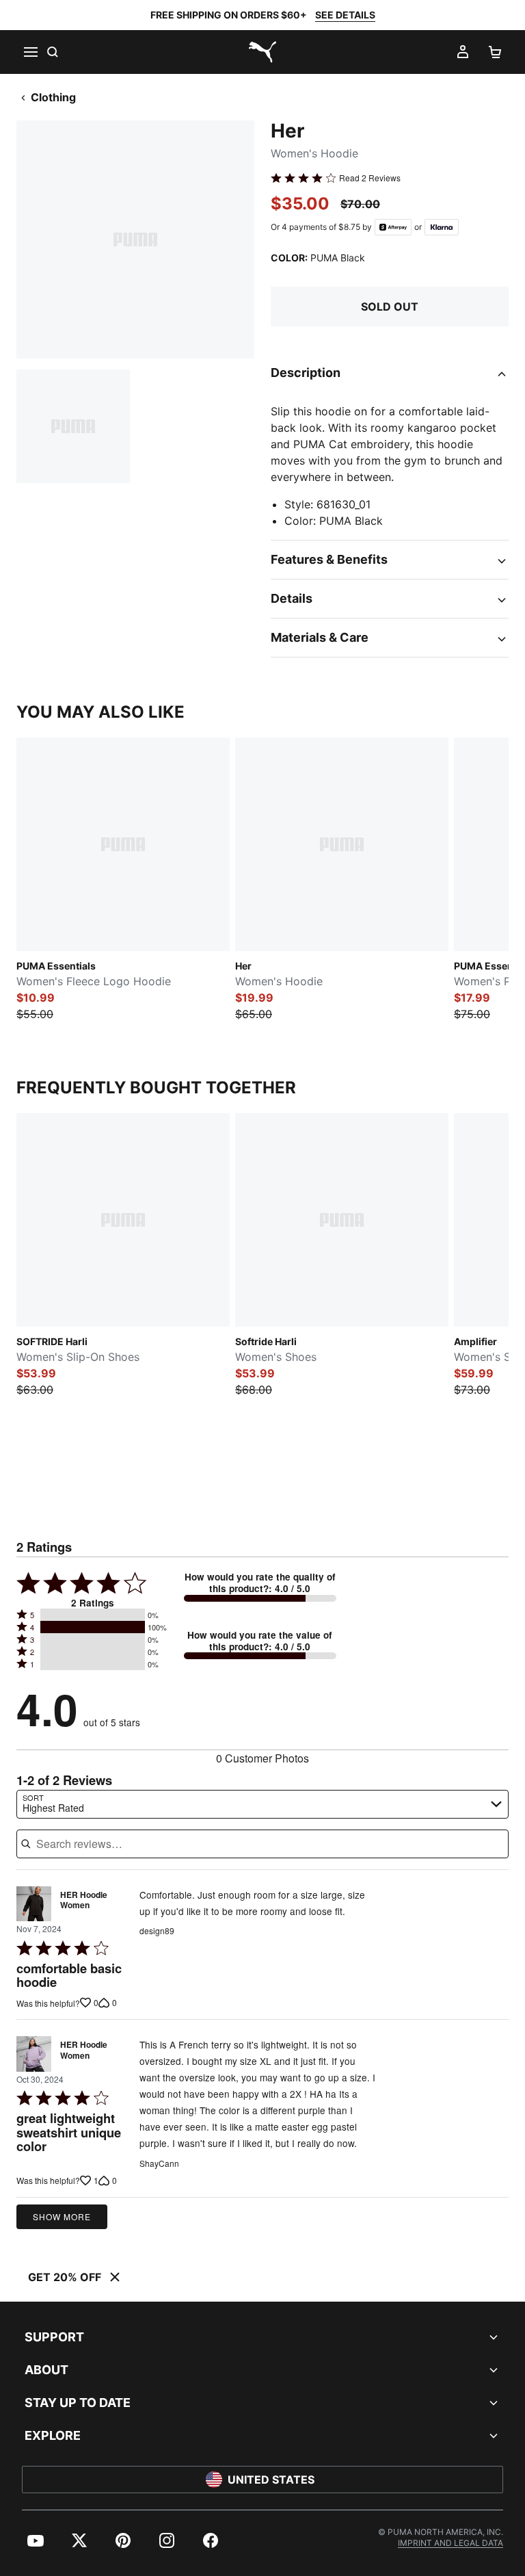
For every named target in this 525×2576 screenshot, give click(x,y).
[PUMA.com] (262, 52)
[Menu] (30, 52)
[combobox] (262, 1804)
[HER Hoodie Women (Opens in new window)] (34, 1904)
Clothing (53, 97)
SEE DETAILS (345, 15)
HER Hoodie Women (84, 1901)
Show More (62, 2216)
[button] (93, 1615)
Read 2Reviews (370, 178)
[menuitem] (36, 2540)
